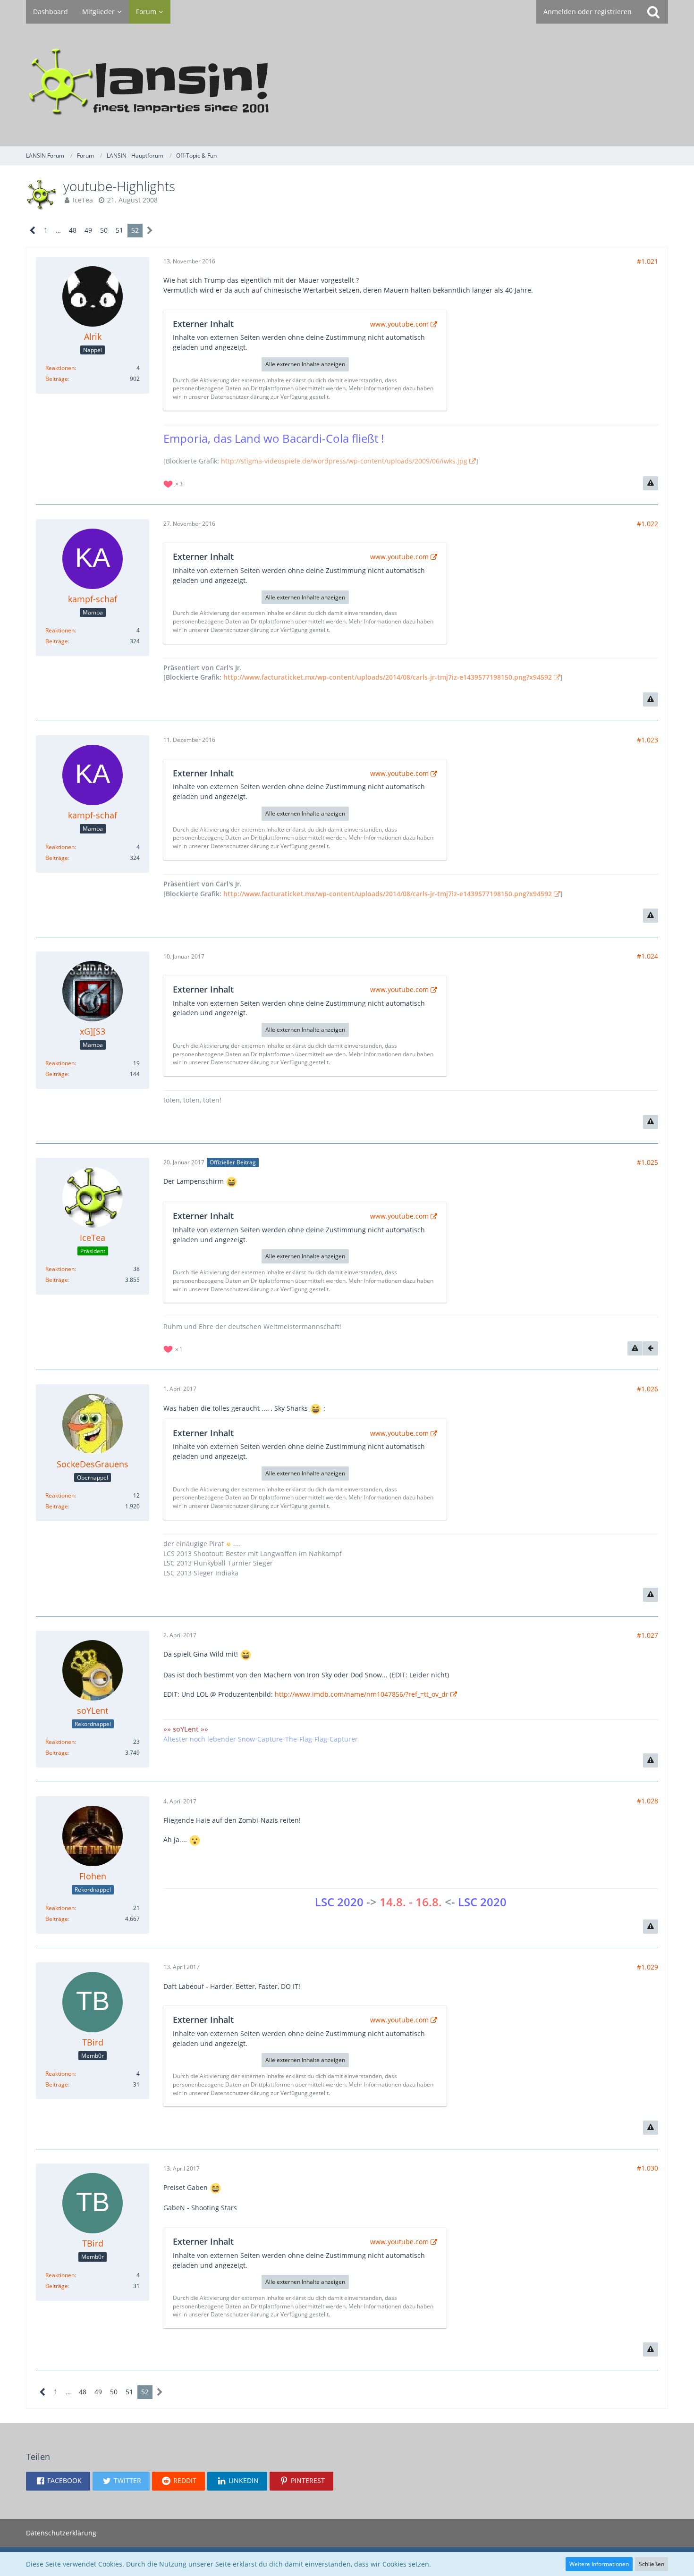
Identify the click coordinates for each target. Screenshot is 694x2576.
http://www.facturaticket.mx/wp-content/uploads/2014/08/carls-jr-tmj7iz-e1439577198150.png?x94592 (388, 677)
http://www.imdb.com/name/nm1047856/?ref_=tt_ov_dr (362, 1694)
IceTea (83, 200)
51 (119, 230)
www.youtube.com (399, 324)
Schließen (652, 2564)
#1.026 (647, 1389)
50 (104, 230)
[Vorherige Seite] (33, 231)
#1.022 (647, 524)
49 (88, 230)
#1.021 (647, 261)
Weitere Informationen (599, 2564)
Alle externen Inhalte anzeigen (305, 364)
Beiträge (57, 379)
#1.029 (647, 1967)
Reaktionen (60, 368)
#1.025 (647, 1162)
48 (73, 230)
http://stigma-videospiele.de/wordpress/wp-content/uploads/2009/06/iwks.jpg (344, 461)
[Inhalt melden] (651, 483)
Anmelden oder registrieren (588, 12)
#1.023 (647, 740)
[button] (58, 2481)
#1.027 (647, 1635)
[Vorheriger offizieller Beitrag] (651, 1348)
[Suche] (653, 12)
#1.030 (647, 2168)
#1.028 (647, 1801)
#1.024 (647, 956)
